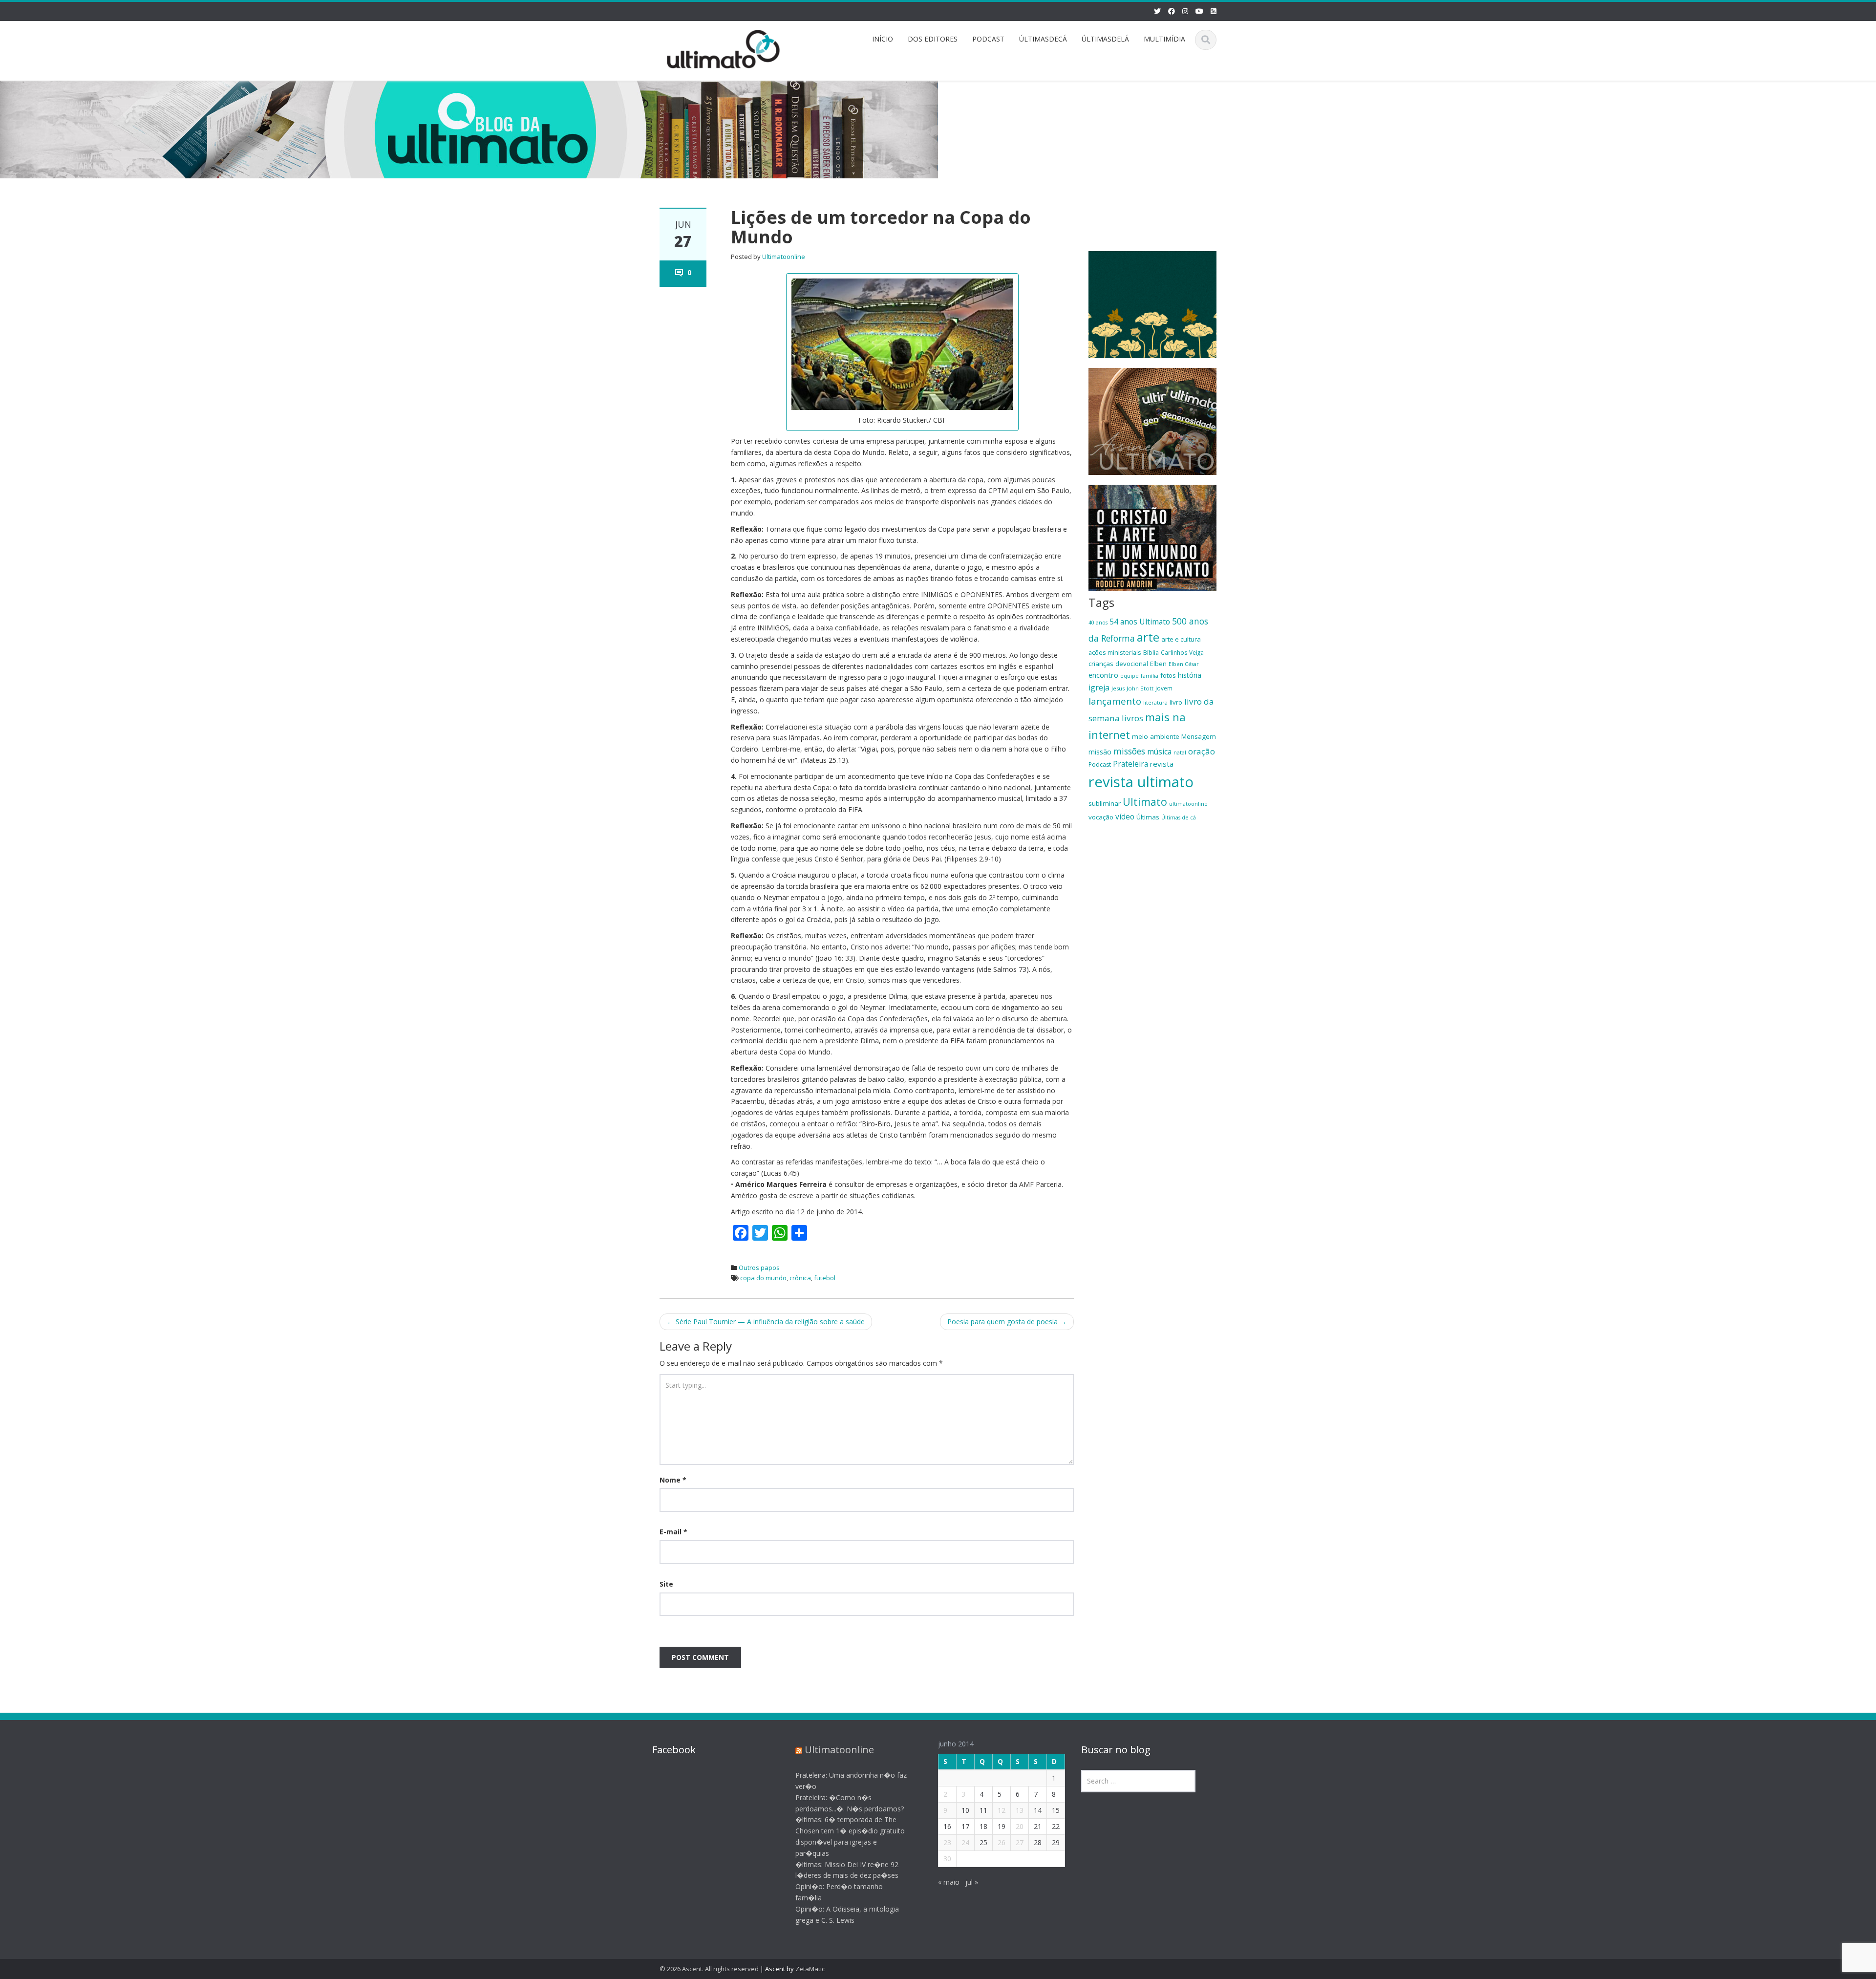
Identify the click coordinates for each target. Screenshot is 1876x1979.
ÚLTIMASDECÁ (1043, 39)
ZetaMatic (810, 1969)
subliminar (1105, 803)
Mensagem (1199, 736)
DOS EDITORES (933, 39)
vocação (1101, 817)
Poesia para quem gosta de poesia (1007, 1322)
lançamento (1115, 701)
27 (1020, 1842)
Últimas (1148, 817)
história (1190, 675)
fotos (1168, 675)
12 (1002, 1810)
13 (1020, 1810)
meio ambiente (1156, 736)
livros (1132, 718)
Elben (1158, 664)
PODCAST (988, 39)
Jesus (1118, 688)
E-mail (673, 1532)
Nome (673, 1480)
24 (965, 1842)
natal (1180, 752)
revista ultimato (1141, 782)
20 (1020, 1826)
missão (1100, 752)
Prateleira (1130, 764)
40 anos (1098, 623)
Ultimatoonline (784, 257)
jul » (972, 1882)
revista (1162, 764)
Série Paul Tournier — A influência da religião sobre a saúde (766, 1322)
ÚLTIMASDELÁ (1105, 39)
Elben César (1184, 664)
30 (947, 1859)
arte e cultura (1181, 639)
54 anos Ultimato (1140, 622)
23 (947, 1842)
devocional (1132, 664)
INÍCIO (883, 39)
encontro (1103, 675)
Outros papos (759, 1268)
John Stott (1140, 688)
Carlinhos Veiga (1182, 652)
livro (1176, 702)
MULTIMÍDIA (1164, 39)
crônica (800, 1278)
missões (1129, 751)
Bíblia (1151, 652)
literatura (1155, 703)
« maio (949, 1882)
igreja (1099, 688)
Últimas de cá (1179, 817)
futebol (825, 1278)
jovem (1164, 688)
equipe (1130, 676)
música (1159, 752)
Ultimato (1145, 802)
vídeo (1125, 817)
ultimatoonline (1188, 804)
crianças (1101, 664)
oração (1202, 751)
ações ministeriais (1115, 652)
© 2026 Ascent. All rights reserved (709, 1969)
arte (1148, 637)
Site (666, 1584)
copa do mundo (763, 1278)
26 (1002, 1842)
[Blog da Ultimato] (724, 48)
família (1150, 676)
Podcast (1100, 764)
